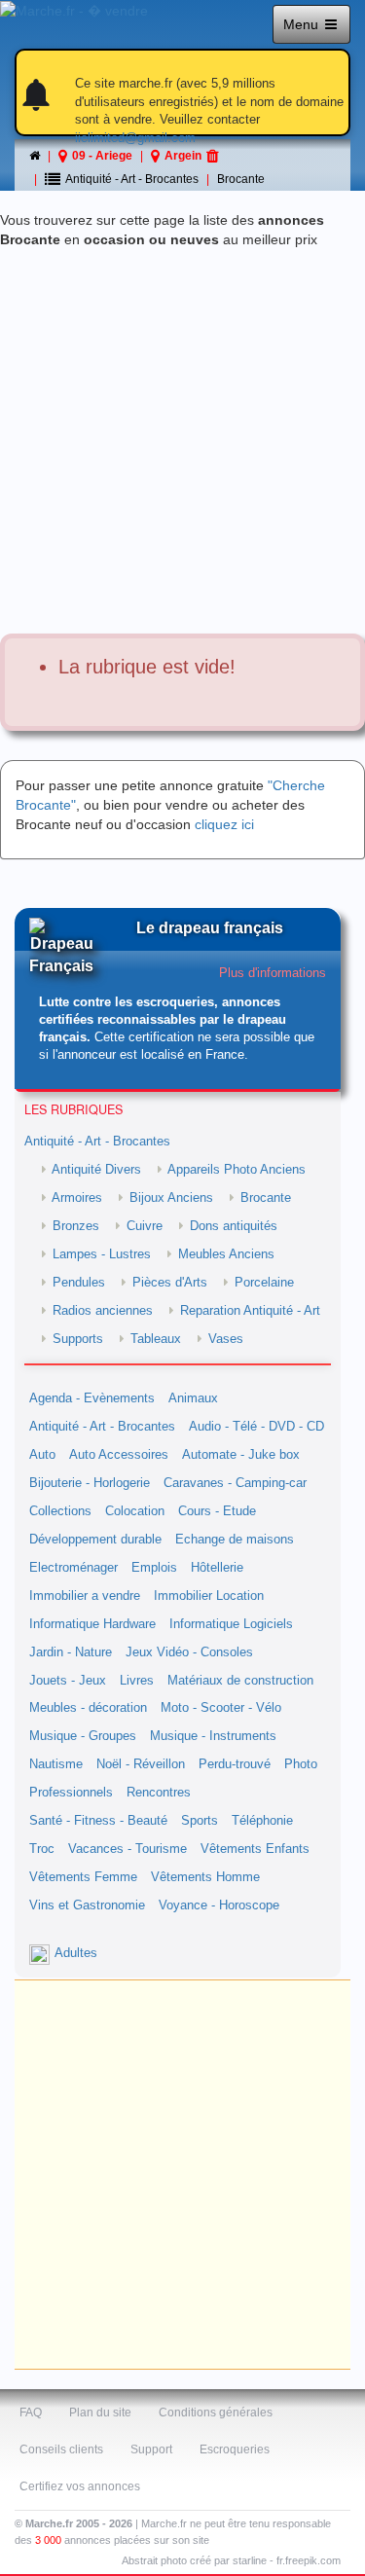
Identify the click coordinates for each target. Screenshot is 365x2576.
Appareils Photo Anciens (237, 1170)
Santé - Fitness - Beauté (98, 1821)
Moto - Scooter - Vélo (221, 1708)
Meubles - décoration (88, 1708)
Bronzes (76, 1226)
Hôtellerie (217, 1568)
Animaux (193, 1398)
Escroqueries (235, 2449)
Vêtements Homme (205, 1877)
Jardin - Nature (71, 1652)
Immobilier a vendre (85, 1596)
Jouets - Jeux (68, 1681)
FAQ (31, 2413)
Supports (78, 1339)
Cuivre (145, 1226)
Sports (200, 1821)
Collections (60, 1511)
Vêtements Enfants (255, 1849)
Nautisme (56, 1764)
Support (151, 2449)
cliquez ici (224, 824)
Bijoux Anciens (171, 1198)
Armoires (77, 1198)
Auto (42, 1455)
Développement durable (95, 1540)
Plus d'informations (273, 973)
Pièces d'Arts (170, 1283)
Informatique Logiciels (231, 1624)
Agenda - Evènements (92, 1398)
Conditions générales (216, 2413)
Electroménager (73, 1568)
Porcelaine (264, 1283)
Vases (226, 1339)
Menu (303, 24)
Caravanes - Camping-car (235, 1483)
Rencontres (159, 1793)
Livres (137, 1681)
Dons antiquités (234, 1226)
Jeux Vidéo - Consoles (189, 1652)
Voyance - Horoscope (219, 1905)
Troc (42, 1849)
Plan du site (100, 2413)
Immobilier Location (209, 1596)
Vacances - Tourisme (128, 1849)
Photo (301, 1764)
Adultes (76, 1953)
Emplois (154, 1568)
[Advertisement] (182, 441)
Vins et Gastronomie (87, 1905)
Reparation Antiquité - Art (250, 1311)
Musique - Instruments (213, 1736)
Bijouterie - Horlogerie (90, 1483)
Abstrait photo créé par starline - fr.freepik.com (231, 2560)
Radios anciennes (103, 1311)
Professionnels (71, 1793)
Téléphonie (262, 1821)
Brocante (241, 179)
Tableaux (156, 1339)
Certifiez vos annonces (80, 2486)
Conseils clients (61, 2449)
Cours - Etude (217, 1511)
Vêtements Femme (83, 1877)
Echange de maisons (235, 1540)
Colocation (135, 1511)
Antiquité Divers (96, 1170)
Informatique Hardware (92, 1624)
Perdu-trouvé (235, 1764)
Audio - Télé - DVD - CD (256, 1427)
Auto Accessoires (119, 1455)
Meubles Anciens (226, 1254)
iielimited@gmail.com (135, 138)
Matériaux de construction (240, 1681)
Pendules (79, 1283)
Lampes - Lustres (102, 1254)
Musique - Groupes (83, 1736)
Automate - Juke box (241, 1455)
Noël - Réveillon (141, 1764)
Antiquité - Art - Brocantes (97, 1142)
